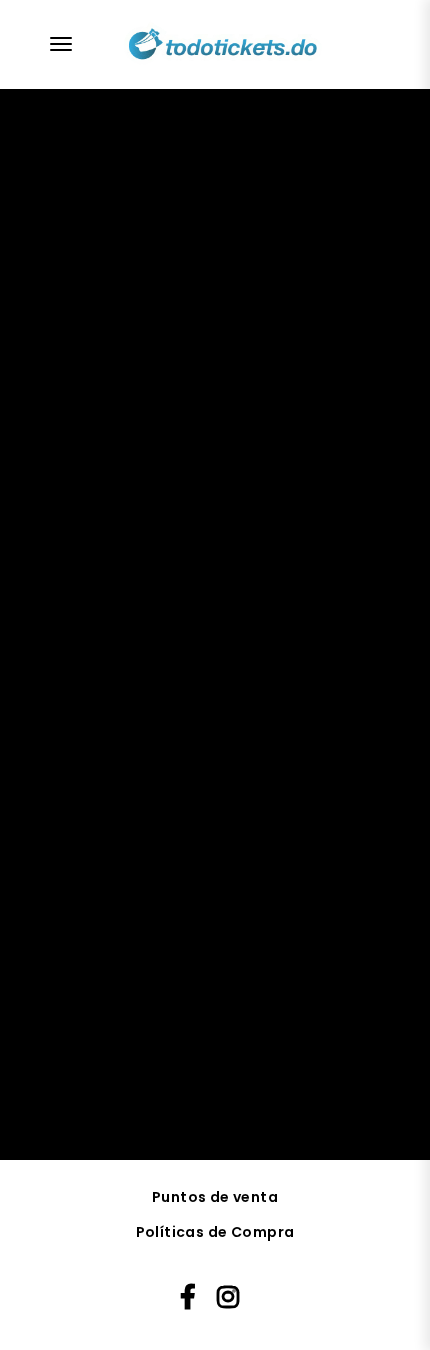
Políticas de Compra (215, 1232)
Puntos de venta (215, 1197)
